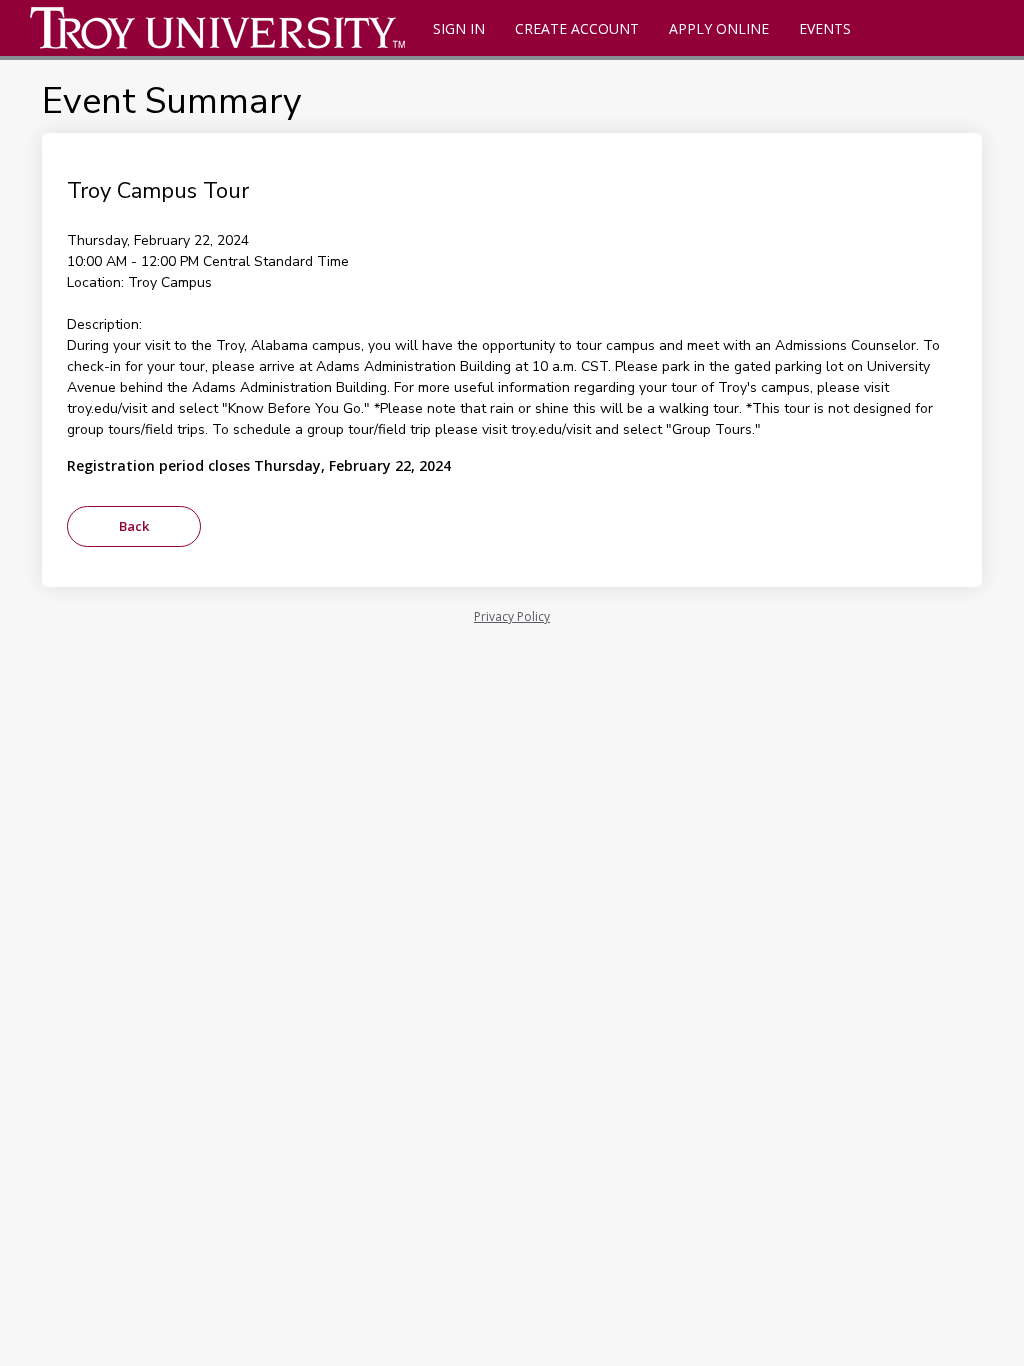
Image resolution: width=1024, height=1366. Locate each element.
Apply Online (719, 28)
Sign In (459, 28)
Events (825, 28)
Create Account (577, 28)
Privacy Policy (512, 616)
